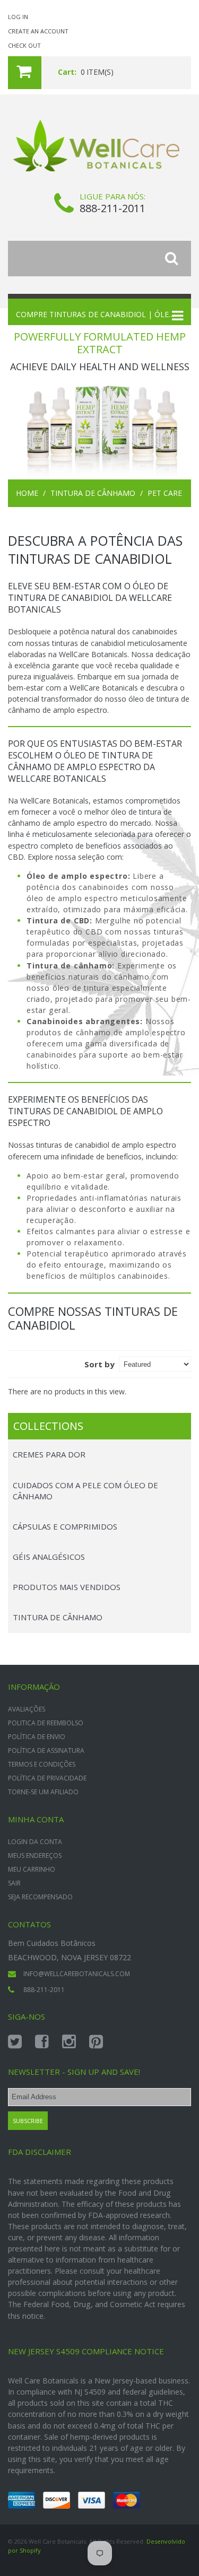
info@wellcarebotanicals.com (77, 1974)
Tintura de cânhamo (93, 493)
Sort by (99, 1364)
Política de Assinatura (46, 1750)
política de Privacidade (47, 1778)
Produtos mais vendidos (67, 1587)
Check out (24, 45)
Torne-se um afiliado (43, 1792)
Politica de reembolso (46, 1723)
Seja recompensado (40, 1897)
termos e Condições (42, 1764)
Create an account (38, 31)
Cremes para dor (49, 1454)
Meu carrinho (32, 1869)
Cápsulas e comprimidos (65, 1526)
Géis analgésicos (49, 1557)
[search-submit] (178, 259)
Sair (14, 1883)
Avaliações (27, 1709)
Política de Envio (37, 1737)
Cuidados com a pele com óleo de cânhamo (85, 1491)
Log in (18, 17)
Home (27, 493)
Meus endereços (35, 1855)
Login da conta (35, 1842)
